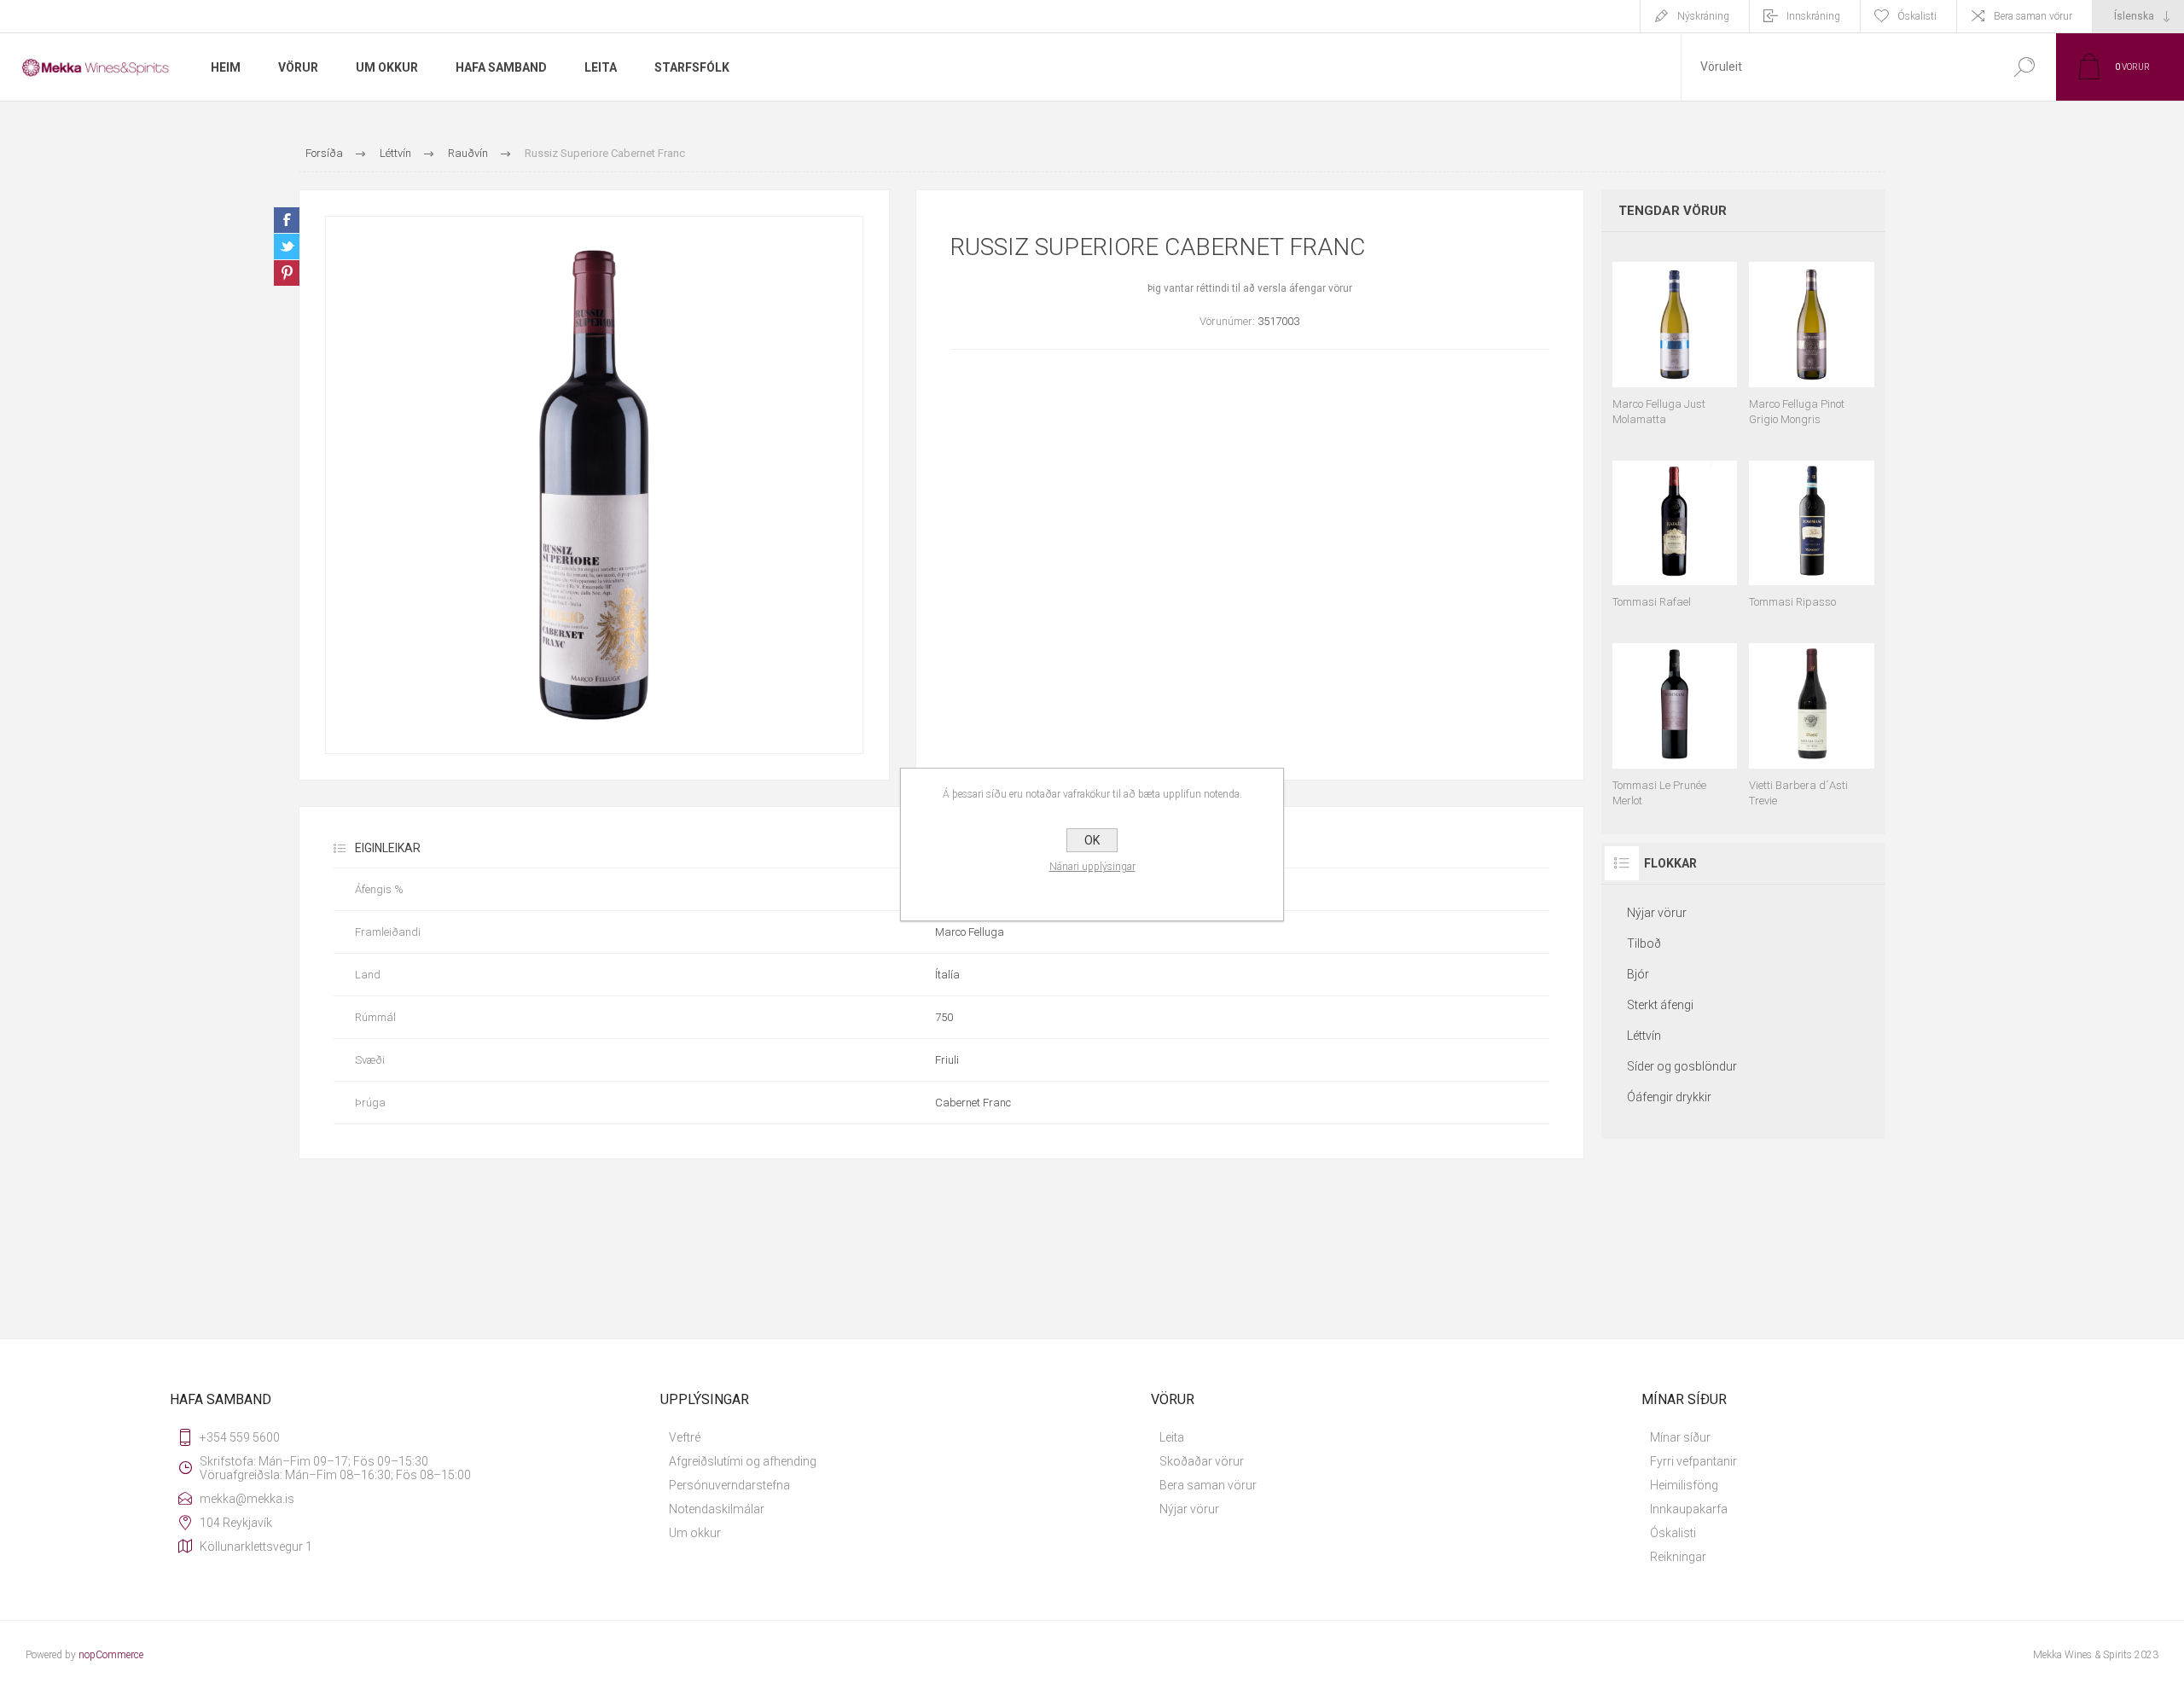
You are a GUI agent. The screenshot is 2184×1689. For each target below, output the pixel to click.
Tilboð (1644, 943)
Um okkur (695, 1533)
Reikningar (1678, 1557)
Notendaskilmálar (717, 1509)
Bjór (1638, 974)
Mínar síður (1680, 1437)
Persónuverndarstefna (729, 1485)
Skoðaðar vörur (1202, 1461)
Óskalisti (1673, 1533)
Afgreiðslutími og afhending (743, 1461)
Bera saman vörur (2033, 16)
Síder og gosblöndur (1682, 1066)
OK (1092, 840)
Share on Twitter (287, 247)
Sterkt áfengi (1660, 1005)
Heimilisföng (1684, 1485)
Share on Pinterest (287, 273)
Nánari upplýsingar (1092, 867)
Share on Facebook (287, 220)
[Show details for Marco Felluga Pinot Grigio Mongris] (1812, 336)
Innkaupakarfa (1689, 1509)
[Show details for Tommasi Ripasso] (1812, 527)
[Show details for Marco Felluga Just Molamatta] (1675, 336)
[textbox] (1837, 67)
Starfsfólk (692, 67)
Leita (1172, 1437)
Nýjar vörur (1657, 913)
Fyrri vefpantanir (1693, 1461)
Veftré (685, 1437)
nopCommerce (111, 1655)
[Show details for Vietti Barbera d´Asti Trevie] (1812, 717)
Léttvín (1644, 1036)
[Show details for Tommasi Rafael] (1675, 527)
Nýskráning (1703, 16)
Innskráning (1813, 16)
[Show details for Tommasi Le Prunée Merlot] (1675, 717)
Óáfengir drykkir (1669, 1097)
